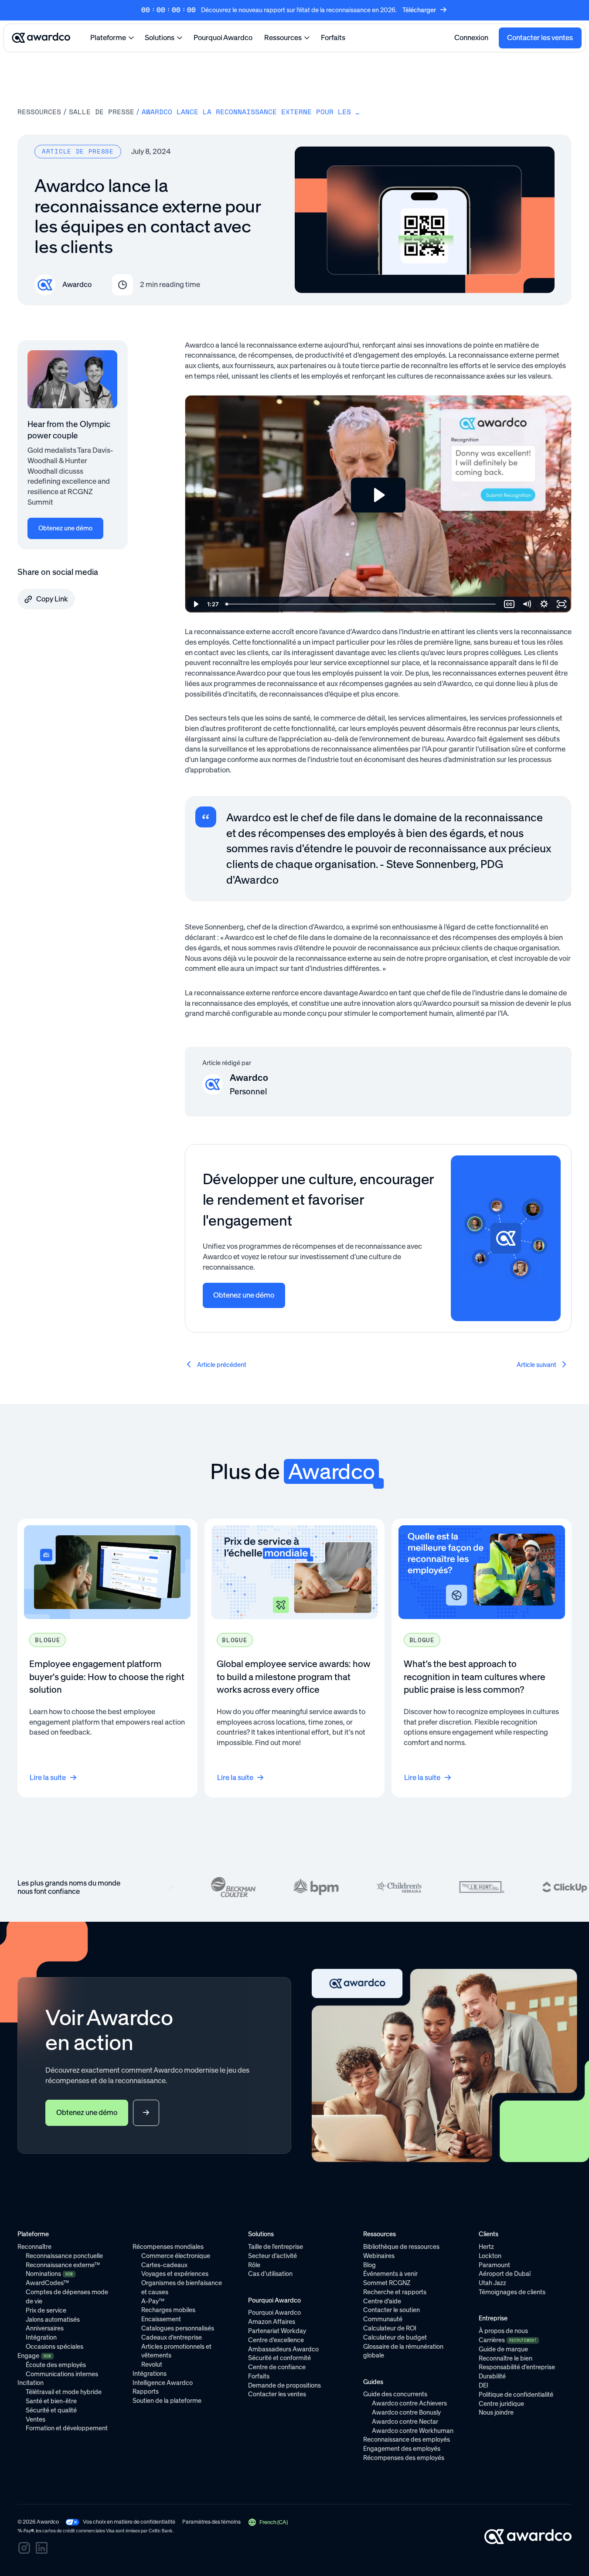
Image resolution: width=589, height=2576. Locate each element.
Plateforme (108, 38)
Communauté (383, 2319)
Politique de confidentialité (516, 2395)
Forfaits (333, 38)
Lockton (490, 2256)
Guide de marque (503, 2349)
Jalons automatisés (53, 2320)
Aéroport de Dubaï (505, 2274)
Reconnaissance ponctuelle (64, 2256)
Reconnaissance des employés (407, 2439)
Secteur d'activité (272, 2256)
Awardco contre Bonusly (406, 2412)
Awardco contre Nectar (405, 2422)
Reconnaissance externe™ (63, 2265)
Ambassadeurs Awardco (283, 2349)
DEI (483, 2385)
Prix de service (46, 2310)
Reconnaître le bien (506, 2358)
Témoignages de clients (512, 2292)
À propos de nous (503, 2331)
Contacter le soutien (392, 2310)
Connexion (471, 38)
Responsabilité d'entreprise (517, 2367)
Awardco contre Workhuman (413, 2431)
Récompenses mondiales (168, 2247)
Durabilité (492, 2376)
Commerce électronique (176, 2256)
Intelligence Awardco (163, 2383)
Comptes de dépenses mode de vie (67, 2297)
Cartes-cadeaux (164, 2265)
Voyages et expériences (175, 2274)
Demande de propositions (284, 2385)
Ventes (36, 2419)
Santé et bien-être (51, 2401)
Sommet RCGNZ (387, 2283)
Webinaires (379, 2256)
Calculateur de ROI (390, 2328)
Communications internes (62, 2374)
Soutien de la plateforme (167, 2401)
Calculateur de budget (395, 2337)
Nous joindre (496, 2412)
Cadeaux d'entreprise (172, 2337)
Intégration (41, 2337)
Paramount (494, 2265)
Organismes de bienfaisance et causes (182, 2287)
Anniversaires (45, 2328)
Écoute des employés (56, 2365)
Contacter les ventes (540, 38)
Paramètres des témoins (211, 2522)
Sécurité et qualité (51, 2410)
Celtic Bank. (161, 2531)
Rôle (254, 2265)
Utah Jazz (492, 2283)
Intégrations (150, 2374)
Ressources (283, 38)
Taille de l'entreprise (276, 2247)
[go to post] (217, 1365)
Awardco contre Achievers (409, 2403)
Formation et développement (67, 2428)
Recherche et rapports (395, 2292)
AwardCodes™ (47, 2283)
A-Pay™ (153, 2301)
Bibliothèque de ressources (401, 2247)
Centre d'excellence (276, 2340)
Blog (369, 2265)
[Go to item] (107, 1658)
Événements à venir (390, 2274)
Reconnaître (34, 2247)
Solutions (160, 38)
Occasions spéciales (54, 2347)
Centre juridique (501, 2404)
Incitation (31, 2383)
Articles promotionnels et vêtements (176, 2351)
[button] (268, 2522)
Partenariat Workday (277, 2331)
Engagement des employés (402, 2449)
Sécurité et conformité (279, 2358)
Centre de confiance (277, 2367)
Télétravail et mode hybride (64, 2392)
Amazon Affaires (272, 2322)
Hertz (486, 2247)
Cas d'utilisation (270, 2274)
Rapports (146, 2392)
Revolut (152, 2364)
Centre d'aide (382, 2301)
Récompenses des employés (404, 2458)
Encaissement (161, 2319)
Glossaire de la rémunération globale (403, 2351)
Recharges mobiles (168, 2310)
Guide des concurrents (395, 2394)
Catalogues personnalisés (178, 2328)
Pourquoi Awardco (223, 38)
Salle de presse (102, 112)
